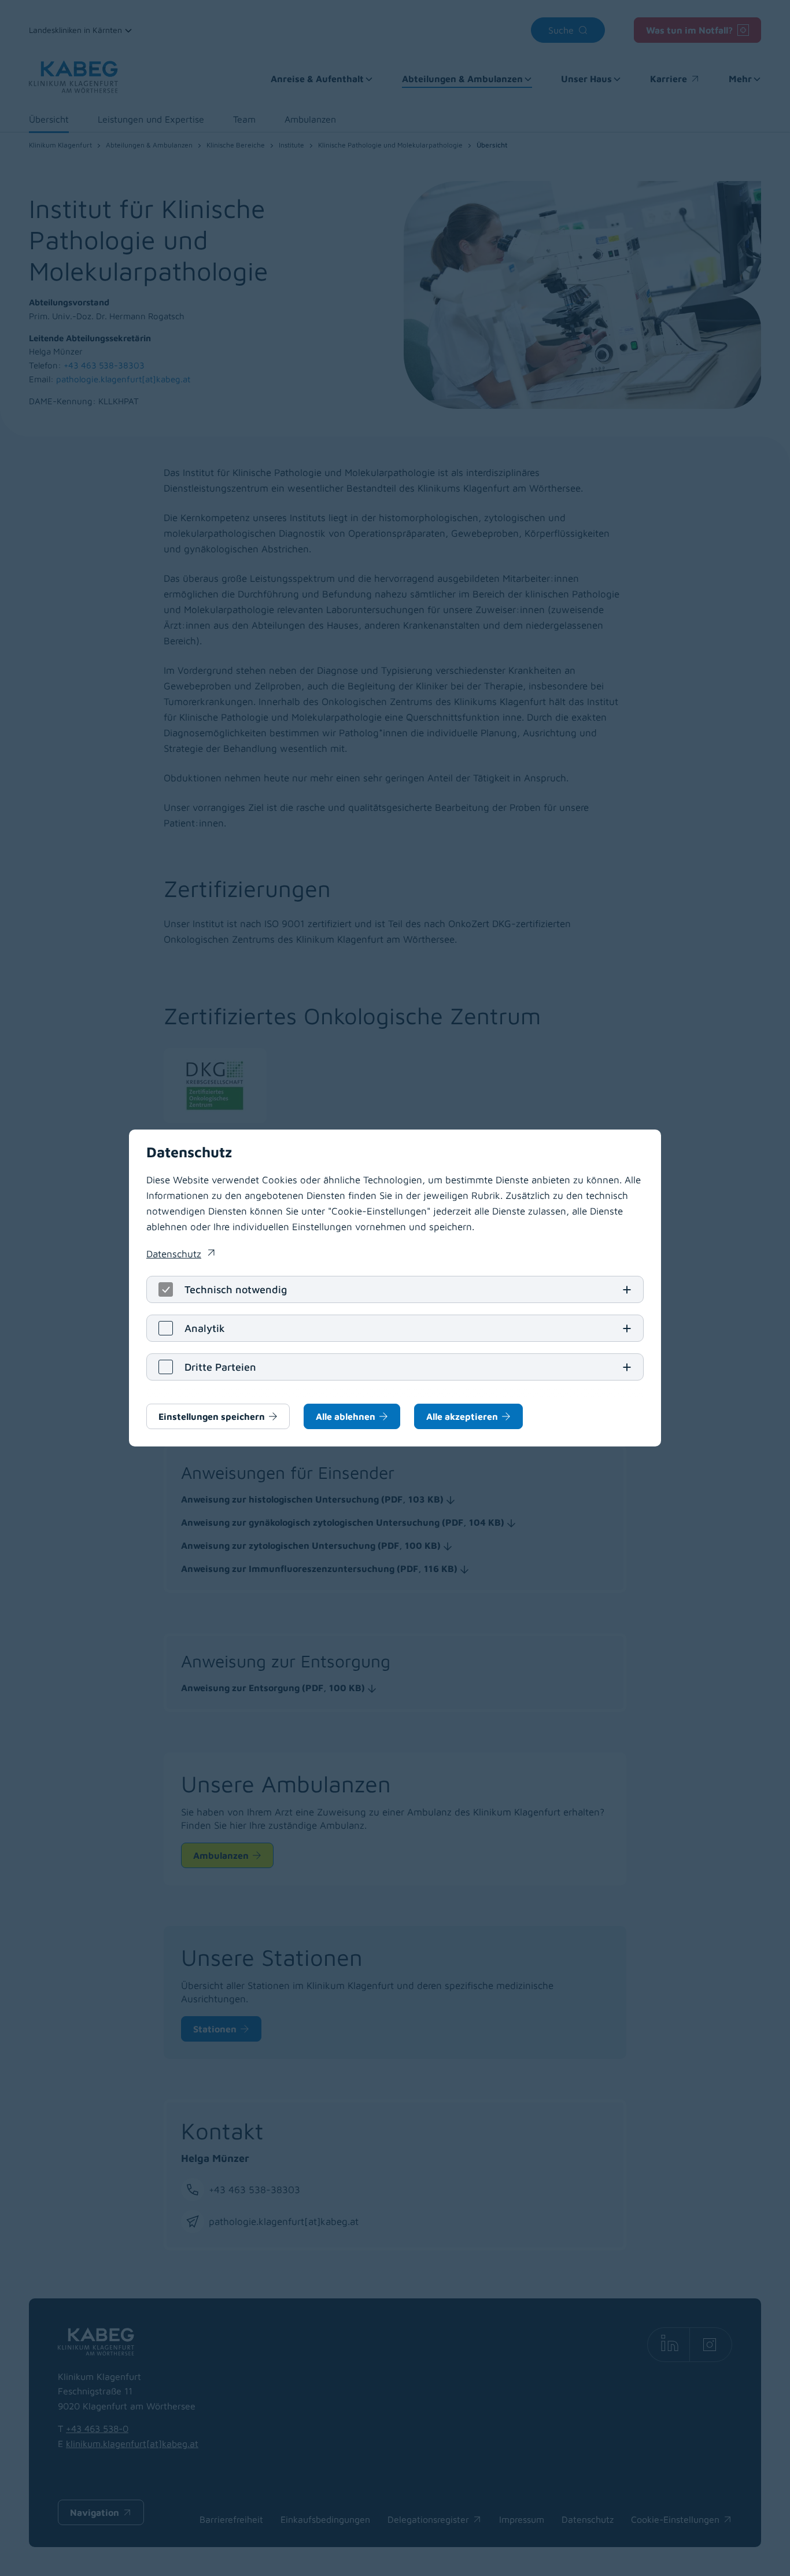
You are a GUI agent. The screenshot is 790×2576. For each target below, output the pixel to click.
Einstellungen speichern (212, 1416)
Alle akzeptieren (462, 1416)
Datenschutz (180, 1255)
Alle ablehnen (346, 1416)
